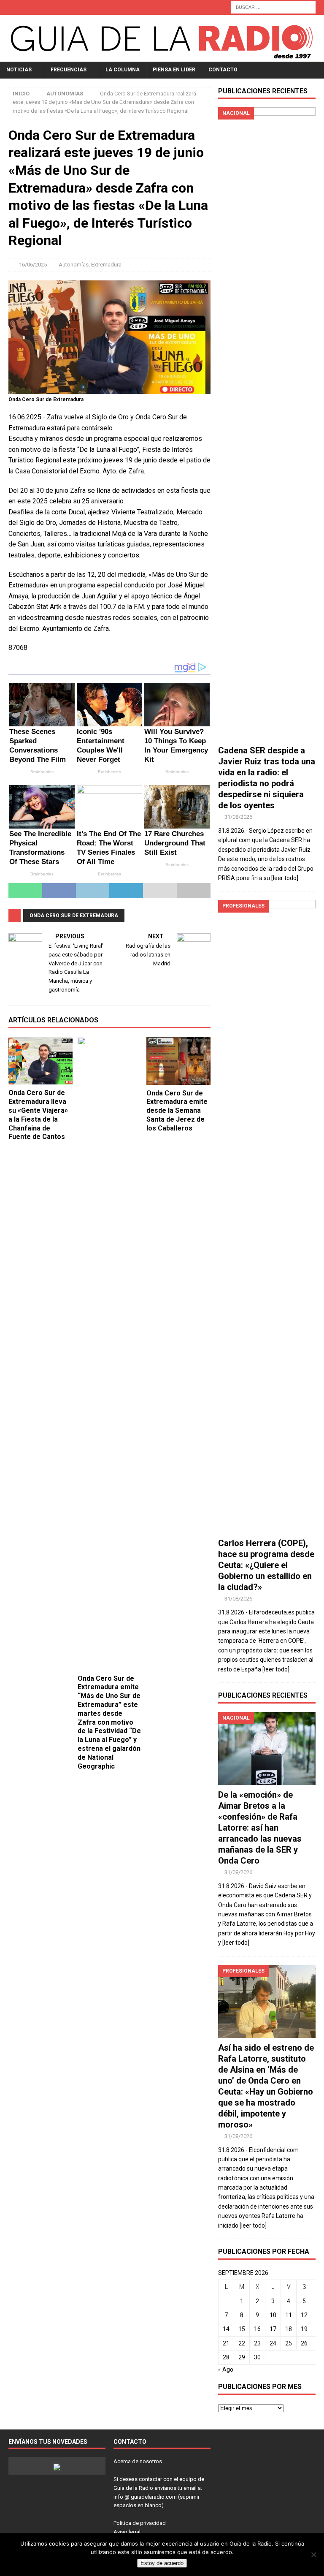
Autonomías (74, 265)
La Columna (123, 70)
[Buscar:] (273, 7)
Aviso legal (127, 2532)
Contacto (223, 70)
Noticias (19, 70)
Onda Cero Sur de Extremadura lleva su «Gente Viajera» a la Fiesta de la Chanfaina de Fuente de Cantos (38, 1115)
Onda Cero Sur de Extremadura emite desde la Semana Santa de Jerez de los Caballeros (177, 1111)
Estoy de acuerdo (162, 2563)
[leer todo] (285, 878)
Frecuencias (69, 70)
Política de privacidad (140, 2523)
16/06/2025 (33, 265)
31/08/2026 (238, 817)
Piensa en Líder (174, 70)
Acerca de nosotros (138, 2461)
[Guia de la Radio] (162, 57)
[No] (313, 2554)
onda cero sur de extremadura (74, 916)
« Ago (226, 2369)
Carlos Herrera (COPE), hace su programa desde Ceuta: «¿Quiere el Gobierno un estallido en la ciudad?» (266, 1565)
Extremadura (106, 265)
